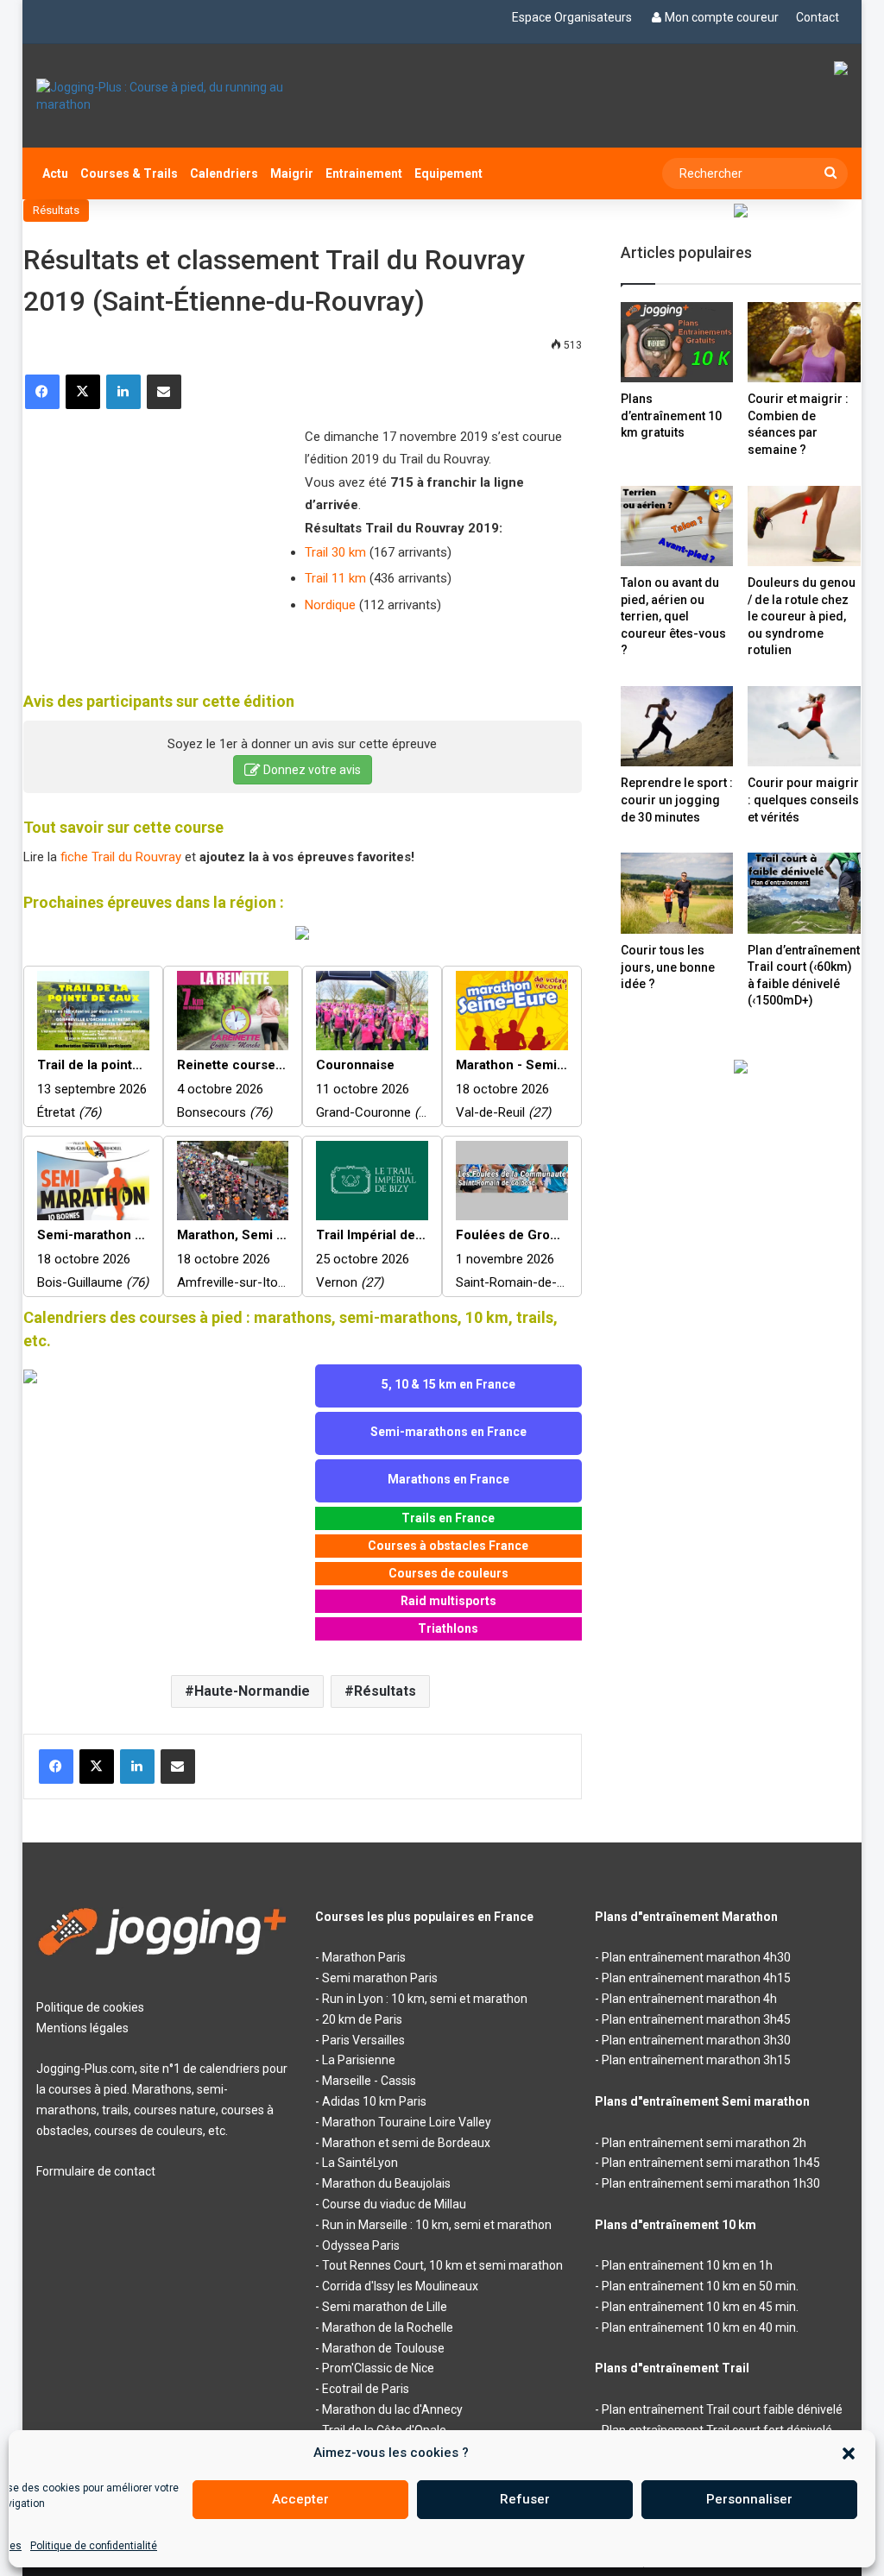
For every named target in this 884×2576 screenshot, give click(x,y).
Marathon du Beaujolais (386, 2183)
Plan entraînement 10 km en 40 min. (700, 2327)
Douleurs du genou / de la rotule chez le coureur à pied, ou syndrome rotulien (802, 616)
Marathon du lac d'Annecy (392, 2409)
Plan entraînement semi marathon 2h (704, 2143)
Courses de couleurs (448, 1573)
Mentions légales (82, 2028)
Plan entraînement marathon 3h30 (696, 2040)
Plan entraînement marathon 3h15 (696, 2060)
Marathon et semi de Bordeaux (406, 2143)
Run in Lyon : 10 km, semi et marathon (425, 1999)
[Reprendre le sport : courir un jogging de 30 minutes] (677, 726)
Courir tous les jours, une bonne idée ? (668, 967)
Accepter (300, 2499)
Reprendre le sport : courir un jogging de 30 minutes (677, 800)
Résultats (56, 210)
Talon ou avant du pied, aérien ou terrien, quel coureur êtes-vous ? (673, 616)
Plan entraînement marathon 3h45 (696, 2019)
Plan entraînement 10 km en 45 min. (700, 2307)
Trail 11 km (335, 578)
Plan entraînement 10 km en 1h (687, 2265)
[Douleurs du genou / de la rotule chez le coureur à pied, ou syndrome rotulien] (804, 526)
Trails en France (448, 1518)
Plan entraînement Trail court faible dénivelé (722, 2409)
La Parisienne (359, 2060)
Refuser (525, 2499)
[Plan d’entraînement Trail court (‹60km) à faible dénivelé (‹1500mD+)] (804, 893)
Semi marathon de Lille (385, 2307)
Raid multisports (448, 1601)
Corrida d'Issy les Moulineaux (400, 2286)
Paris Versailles (363, 2040)
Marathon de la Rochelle (388, 2327)
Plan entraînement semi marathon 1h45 (711, 2163)
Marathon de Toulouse (383, 2348)
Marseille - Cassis (369, 2081)
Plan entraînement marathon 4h (689, 1999)
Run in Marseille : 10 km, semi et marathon (437, 2225)
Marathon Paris (364, 1957)
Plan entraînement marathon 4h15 (696, 1978)
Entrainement (364, 173)
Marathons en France (448, 1479)
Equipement (448, 173)
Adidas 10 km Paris (374, 2101)
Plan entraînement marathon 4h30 (696, 1957)
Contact (818, 17)
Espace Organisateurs (572, 17)
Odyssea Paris (361, 2245)
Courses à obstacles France (448, 1546)
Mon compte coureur (722, 17)
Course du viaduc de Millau (394, 2204)
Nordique (330, 605)
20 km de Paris (362, 2019)
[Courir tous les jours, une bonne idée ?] (677, 893)
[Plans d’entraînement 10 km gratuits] (677, 342)
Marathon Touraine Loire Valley (407, 2122)
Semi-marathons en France (448, 1432)
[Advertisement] (153, 539)
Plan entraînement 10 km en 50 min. (700, 2286)
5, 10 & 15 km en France (448, 1384)
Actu (55, 173)
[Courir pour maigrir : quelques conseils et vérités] (804, 726)
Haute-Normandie (252, 1691)
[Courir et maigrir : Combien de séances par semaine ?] (804, 342)
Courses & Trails (129, 173)
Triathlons (448, 1628)
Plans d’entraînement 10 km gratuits (671, 416)
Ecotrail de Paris (366, 2389)
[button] (849, 2453)
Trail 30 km (335, 552)
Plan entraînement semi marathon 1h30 (711, 2183)
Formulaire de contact (96, 2171)
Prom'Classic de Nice (378, 2368)
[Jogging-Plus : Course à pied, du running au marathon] (163, 96)
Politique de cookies (90, 2007)
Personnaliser (749, 2499)
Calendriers (224, 173)
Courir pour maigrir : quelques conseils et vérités (803, 800)
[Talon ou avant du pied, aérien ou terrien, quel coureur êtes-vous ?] (677, 526)
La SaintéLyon (360, 2163)
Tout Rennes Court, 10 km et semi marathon (442, 2265)
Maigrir (292, 173)
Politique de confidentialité (94, 2546)
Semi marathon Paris (380, 1978)
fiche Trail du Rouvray (121, 857)
